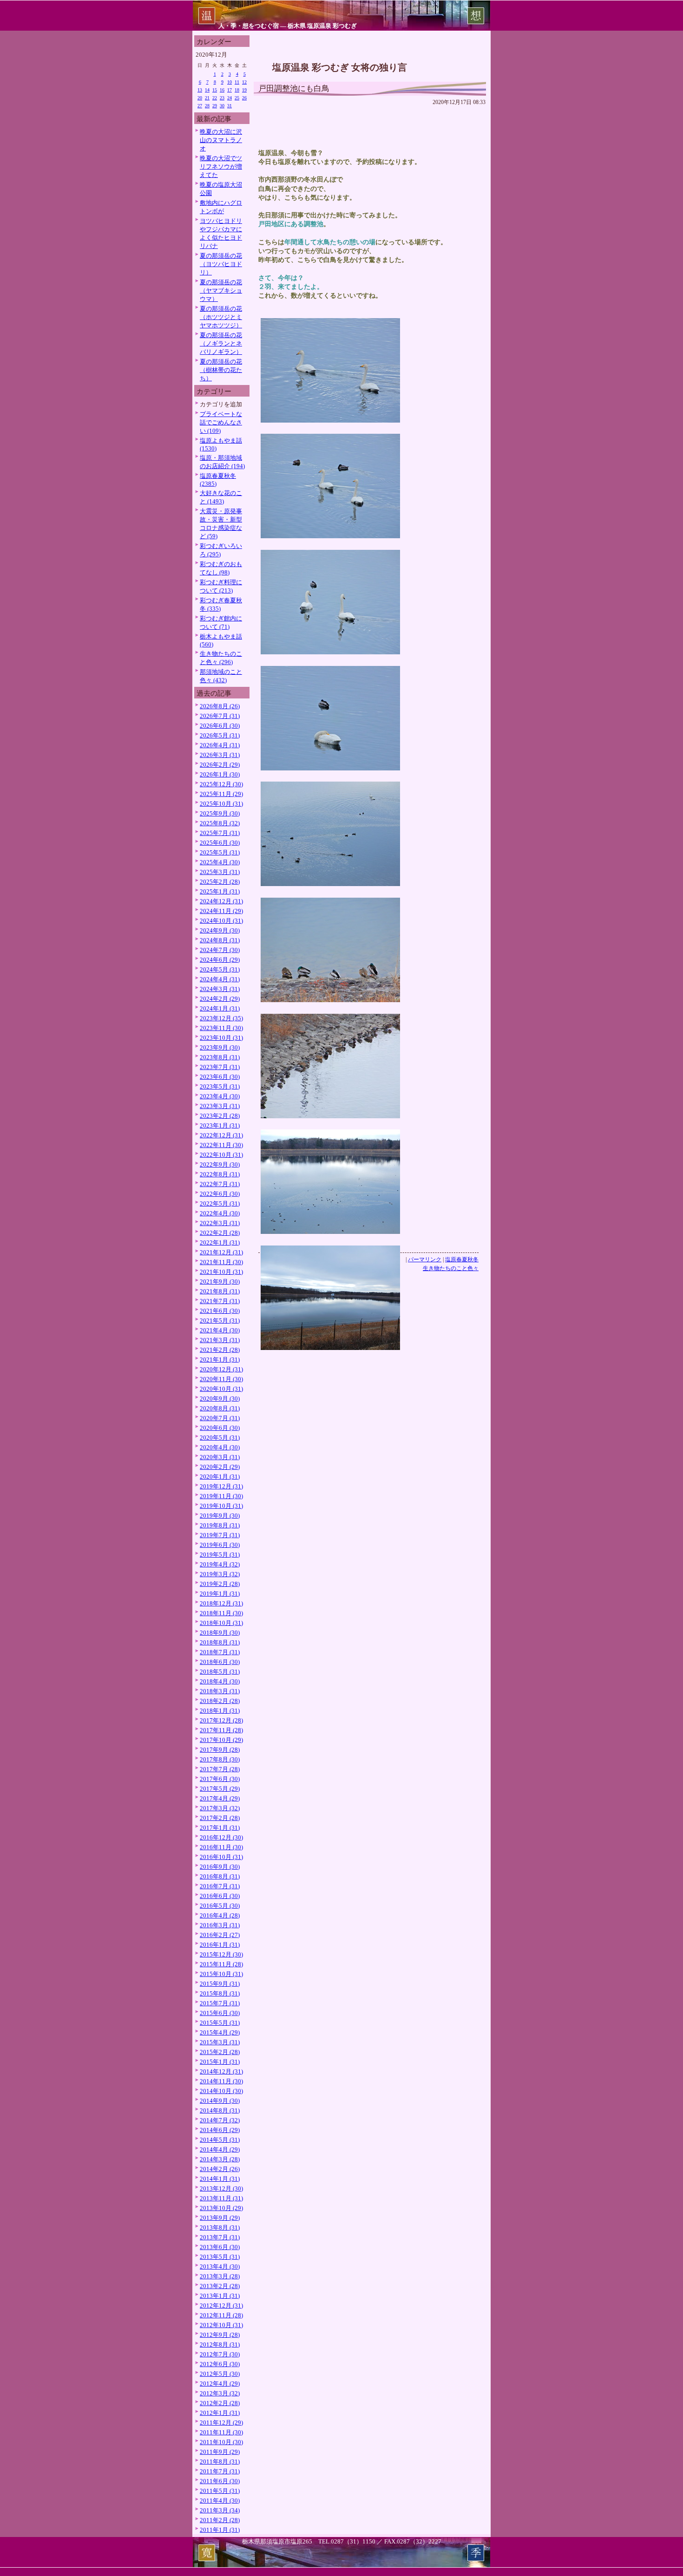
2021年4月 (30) (220, 1330)
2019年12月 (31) (221, 1486)
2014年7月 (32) (220, 2120)
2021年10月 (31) (221, 1272)
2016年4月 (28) (220, 1915)
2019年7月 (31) (220, 1535)
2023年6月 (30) (220, 1077)
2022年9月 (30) (220, 1164)
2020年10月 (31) (221, 1389)
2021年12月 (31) (221, 1252)
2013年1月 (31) (220, 2296)
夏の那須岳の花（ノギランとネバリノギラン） (221, 343)
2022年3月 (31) (220, 1223)
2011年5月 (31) (220, 2491)
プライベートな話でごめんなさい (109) (221, 422)
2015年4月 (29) (220, 2032)
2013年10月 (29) (221, 2208)
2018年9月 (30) (220, 1633)
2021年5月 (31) (220, 1321)
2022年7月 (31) (220, 1184)
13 (200, 90)
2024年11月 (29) (221, 911)
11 (237, 82)
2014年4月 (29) (220, 2149)
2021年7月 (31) (220, 1301)
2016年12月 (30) (221, 1837)
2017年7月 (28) (220, 1769)
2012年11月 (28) (221, 2315)
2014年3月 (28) (220, 2159)
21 (207, 98)
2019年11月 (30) (221, 1496)
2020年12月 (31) (221, 1369)
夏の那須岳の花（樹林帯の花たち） (221, 370)
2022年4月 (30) (220, 1213)
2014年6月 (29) (220, 2130)
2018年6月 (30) (220, 1662)
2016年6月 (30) (220, 1896)
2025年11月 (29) (221, 794)
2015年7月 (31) (220, 2003)
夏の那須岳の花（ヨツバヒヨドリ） (221, 264)
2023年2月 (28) (220, 1116)
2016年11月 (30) (221, 1847)
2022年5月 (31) (220, 1203)
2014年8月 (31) (220, 2110)
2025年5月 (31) (220, 852)
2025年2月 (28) (220, 882)
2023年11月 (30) (221, 1028)
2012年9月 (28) (220, 2335)
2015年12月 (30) (221, 1954)
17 (230, 90)
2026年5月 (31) (220, 735)
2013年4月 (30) (220, 2266)
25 (237, 98)
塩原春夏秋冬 (462, 1259)
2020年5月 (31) (220, 1438)
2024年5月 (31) (220, 969)
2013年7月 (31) (220, 2237)
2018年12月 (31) (221, 1603)
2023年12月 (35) (221, 1018)
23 (222, 98)
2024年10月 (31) (221, 921)
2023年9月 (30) (220, 1047)
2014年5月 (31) (220, 2140)
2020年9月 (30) (220, 1399)
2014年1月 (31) (220, 2179)
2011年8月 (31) (220, 2462)
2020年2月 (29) (220, 1467)
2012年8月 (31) (220, 2344)
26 (244, 98)
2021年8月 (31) (220, 1291)
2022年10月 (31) (221, 1155)
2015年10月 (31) (221, 1974)
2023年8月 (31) (220, 1057)
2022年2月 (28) (220, 1233)
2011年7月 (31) (220, 2471)
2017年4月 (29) (220, 1798)
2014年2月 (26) (220, 2169)
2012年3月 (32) (220, 2393)
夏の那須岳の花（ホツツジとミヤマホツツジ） (221, 317)
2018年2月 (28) (220, 1701)
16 (222, 90)
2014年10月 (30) (221, 2091)
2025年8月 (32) (220, 823)
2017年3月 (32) (220, 1808)
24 (230, 98)
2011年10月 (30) (221, 2442)
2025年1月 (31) (220, 891)
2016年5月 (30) (220, 1906)
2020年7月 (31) (220, 1418)
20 (200, 98)
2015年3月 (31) (220, 2042)
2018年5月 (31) (220, 1672)
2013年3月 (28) (220, 2276)
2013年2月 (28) (220, 2286)
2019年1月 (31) (220, 1594)
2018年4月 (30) (220, 1681)
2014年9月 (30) (220, 2101)
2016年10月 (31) (221, 1857)
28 (207, 106)
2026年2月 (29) (220, 765)
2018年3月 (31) (220, 1691)
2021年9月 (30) (220, 1281)
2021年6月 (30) (220, 1311)
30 (222, 106)
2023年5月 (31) (220, 1086)
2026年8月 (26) (220, 706)
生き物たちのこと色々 (451, 1268)
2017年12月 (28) (221, 1720)
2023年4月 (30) (220, 1096)
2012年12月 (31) (221, 2305)
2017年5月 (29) (220, 1789)
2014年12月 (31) (221, 2071)
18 (237, 90)
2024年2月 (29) (220, 999)
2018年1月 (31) (220, 1711)
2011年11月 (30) (221, 2432)
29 (215, 106)
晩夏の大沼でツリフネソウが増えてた (221, 166)
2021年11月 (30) (221, 1262)
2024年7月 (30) (220, 950)
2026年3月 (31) (220, 755)
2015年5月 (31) (220, 2023)
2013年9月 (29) (220, 2218)
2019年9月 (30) (220, 1516)
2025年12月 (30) (221, 784)
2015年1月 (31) (220, 2062)
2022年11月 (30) (221, 1145)
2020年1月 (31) (220, 1477)
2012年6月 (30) (220, 2364)
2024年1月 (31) (220, 1008)
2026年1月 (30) (220, 774)
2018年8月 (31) (220, 1642)
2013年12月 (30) (221, 2188)
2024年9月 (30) (220, 930)
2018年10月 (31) (221, 1623)
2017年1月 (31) (220, 1828)
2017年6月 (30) (220, 1779)
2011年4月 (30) (220, 2501)
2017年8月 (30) (220, 1759)
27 (200, 106)
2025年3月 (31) (220, 872)
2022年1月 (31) (220, 1242)
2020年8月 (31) (220, 1408)
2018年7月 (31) (220, 1652)
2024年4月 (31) (220, 979)
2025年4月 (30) (220, 862)
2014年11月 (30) (221, 2081)
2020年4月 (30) (220, 1447)
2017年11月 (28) (221, 1730)
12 (244, 82)
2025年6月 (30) (220, 843)
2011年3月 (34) (220, 2510)
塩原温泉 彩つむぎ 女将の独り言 (340, 67)
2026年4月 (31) (220, 745)
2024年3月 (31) (220, 989)
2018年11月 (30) (221, 1613)
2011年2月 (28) (220, 2520)
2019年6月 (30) (220, 1545)
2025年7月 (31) (220, 833)
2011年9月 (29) (220, 2452)
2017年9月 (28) (220, 1750)
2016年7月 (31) (220, 1886)
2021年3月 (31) (220, 1340)
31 (230, 106)
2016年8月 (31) (220, 1876)
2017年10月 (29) (221, 1740)
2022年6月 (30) (220, 1194)
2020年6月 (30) (220, 1428)
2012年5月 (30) (220, 2374)
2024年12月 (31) (221, 901)
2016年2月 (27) (220, 1935)
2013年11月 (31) (221, 2198)
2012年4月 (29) (220, 2384)
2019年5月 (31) (220, 1555)
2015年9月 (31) (220, 1984)
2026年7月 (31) (220, 716)
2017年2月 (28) (220, 1818)
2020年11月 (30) (221, 1379)
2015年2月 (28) (220, 2052)
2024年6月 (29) (220, 960)
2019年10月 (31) (221, 1506)
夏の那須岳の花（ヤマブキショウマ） (221, 290)
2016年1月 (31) (220, 1945)
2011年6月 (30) (220, 2481)
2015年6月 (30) (220, 2013)
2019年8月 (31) (220, 1525)
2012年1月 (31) (220, 2413)
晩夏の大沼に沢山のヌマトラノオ (221, 140)
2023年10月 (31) (221, 1038)
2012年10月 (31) (221, 2325)
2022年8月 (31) (220, 1174)
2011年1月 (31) (220, 2530)
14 (207, 90)
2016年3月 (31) (220, 1925)
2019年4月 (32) (220, 1564)
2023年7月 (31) (220, 1067)
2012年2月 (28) (220, 2403)
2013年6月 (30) (220, 2247)
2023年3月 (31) (220, 1106)
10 (230, 82)
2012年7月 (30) (220, 2354)
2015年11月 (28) (221, 1964)
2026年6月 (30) (220, 726)
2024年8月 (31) (220, 940)
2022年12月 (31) (221, 1135)
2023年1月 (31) (220, 1125)
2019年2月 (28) (220, 1584)
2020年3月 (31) (220, 1457)
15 (215, 90)
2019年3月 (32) (220, 1574)
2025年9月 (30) (220, 813)
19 (244, 90)
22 (215, 98)
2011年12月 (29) (221, 2423)
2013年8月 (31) (220, 2227)
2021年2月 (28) (220, 1350)
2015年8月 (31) (220, 1993)
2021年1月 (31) (220, 1360)
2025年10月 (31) (221, 804)
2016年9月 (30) (220, 1867)
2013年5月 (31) (220, 2257)
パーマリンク (425, 1259)
